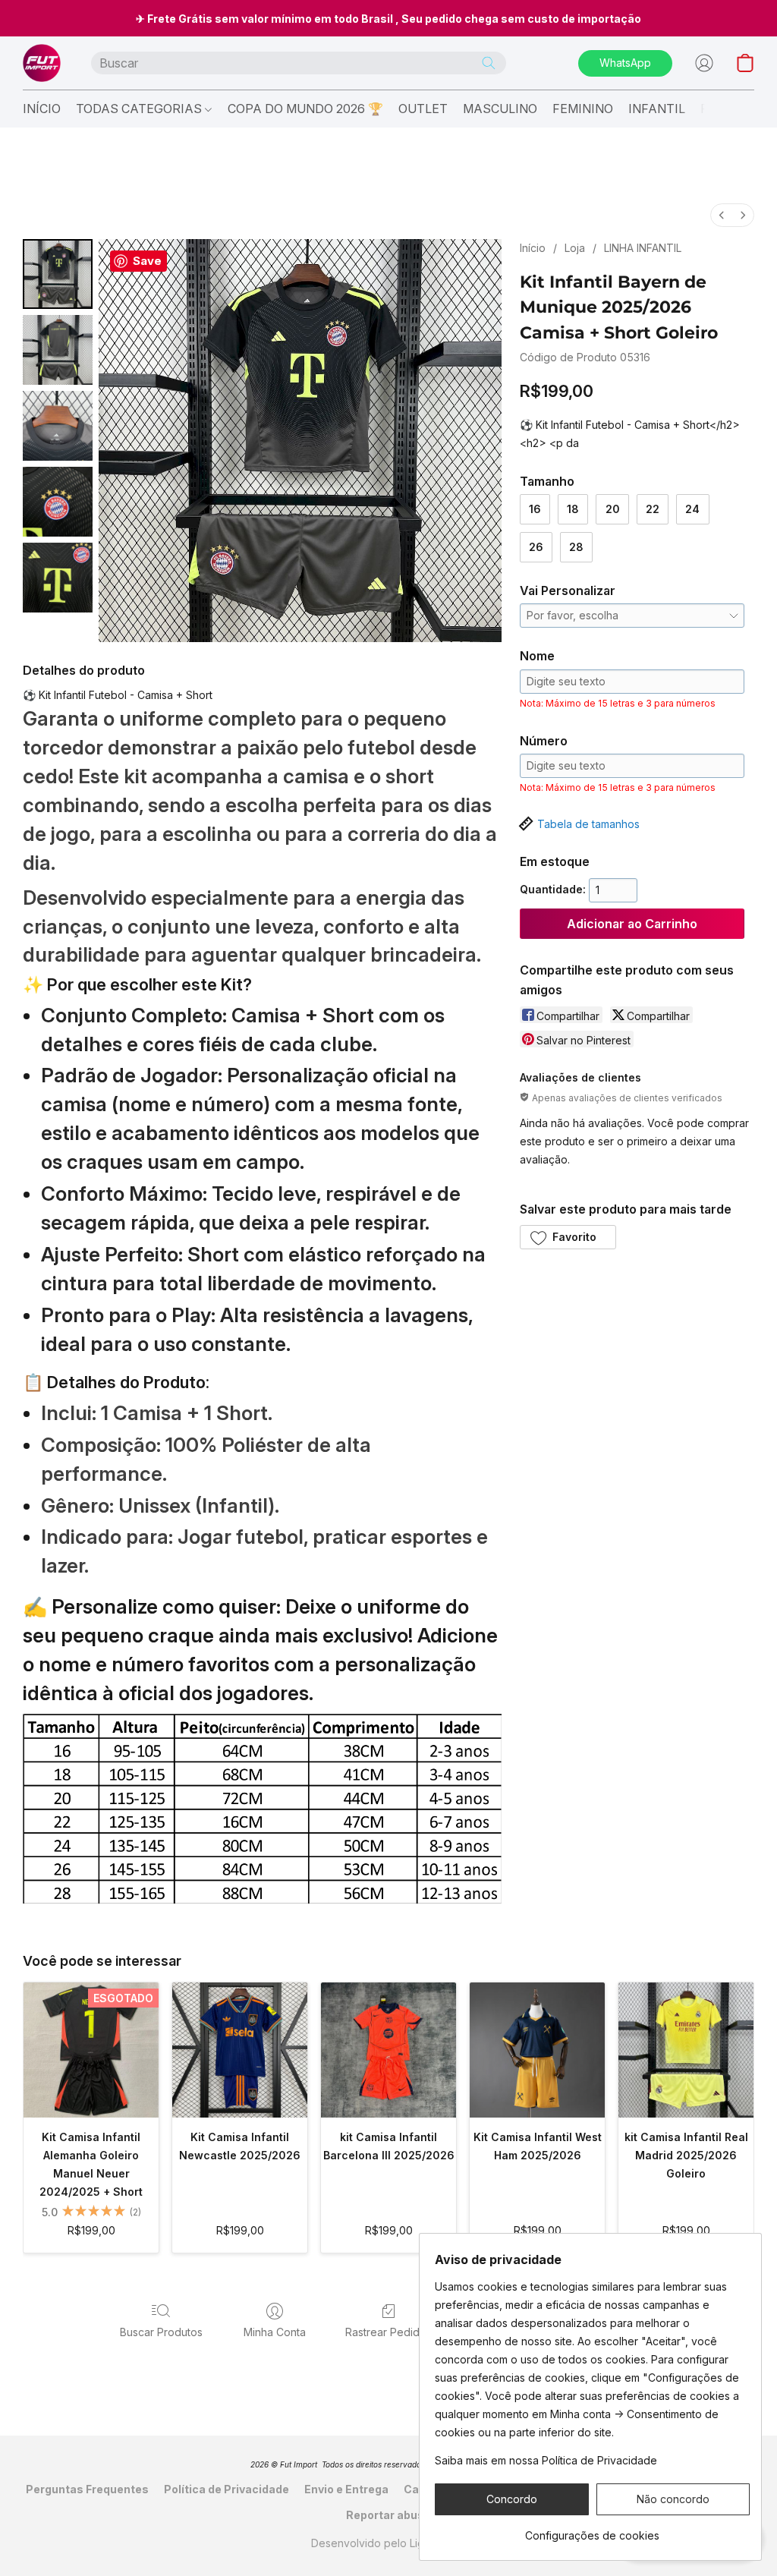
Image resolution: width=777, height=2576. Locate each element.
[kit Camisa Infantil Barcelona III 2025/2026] (388, 2050)
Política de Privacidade (226, 2489)
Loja (575, 248)
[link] (592, 2530)
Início (533, 248)
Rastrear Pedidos (388, 2332)
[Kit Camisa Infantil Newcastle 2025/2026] (240, 2050)
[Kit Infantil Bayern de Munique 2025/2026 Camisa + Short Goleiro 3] (58, 502)
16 (535, 509)
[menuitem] (722, 215)
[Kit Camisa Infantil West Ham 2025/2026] (537, 2050)
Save (147, 261)
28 (576, 547)
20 (613, 509)
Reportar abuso (388, 2515)
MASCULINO (500, 109)
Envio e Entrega (346, 2489)
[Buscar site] (489, 63)
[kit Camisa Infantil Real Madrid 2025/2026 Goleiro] (686, 2050)
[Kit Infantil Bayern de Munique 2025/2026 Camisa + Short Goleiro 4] (58, 578)
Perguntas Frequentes (87, 2489)
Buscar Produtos (161, 2332)
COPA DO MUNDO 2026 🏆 (305, 109)
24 (692, 509)
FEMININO (583, 109)
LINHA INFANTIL (643, 248)
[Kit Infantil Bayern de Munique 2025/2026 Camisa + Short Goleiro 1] (58, 350)
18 (573, 509)
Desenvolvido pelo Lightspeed (388, 2543)
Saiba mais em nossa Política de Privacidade (546, 2460)
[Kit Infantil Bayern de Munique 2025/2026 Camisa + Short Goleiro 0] (58, 274)
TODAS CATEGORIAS (140, 109)
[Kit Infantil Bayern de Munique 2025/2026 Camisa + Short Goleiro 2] (58, 426)
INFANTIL (657, 109)
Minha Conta (275, 2332)
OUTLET (423, 109)
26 (536, 547)
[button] (42, 63)
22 (653, 509)
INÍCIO (42, 109)
